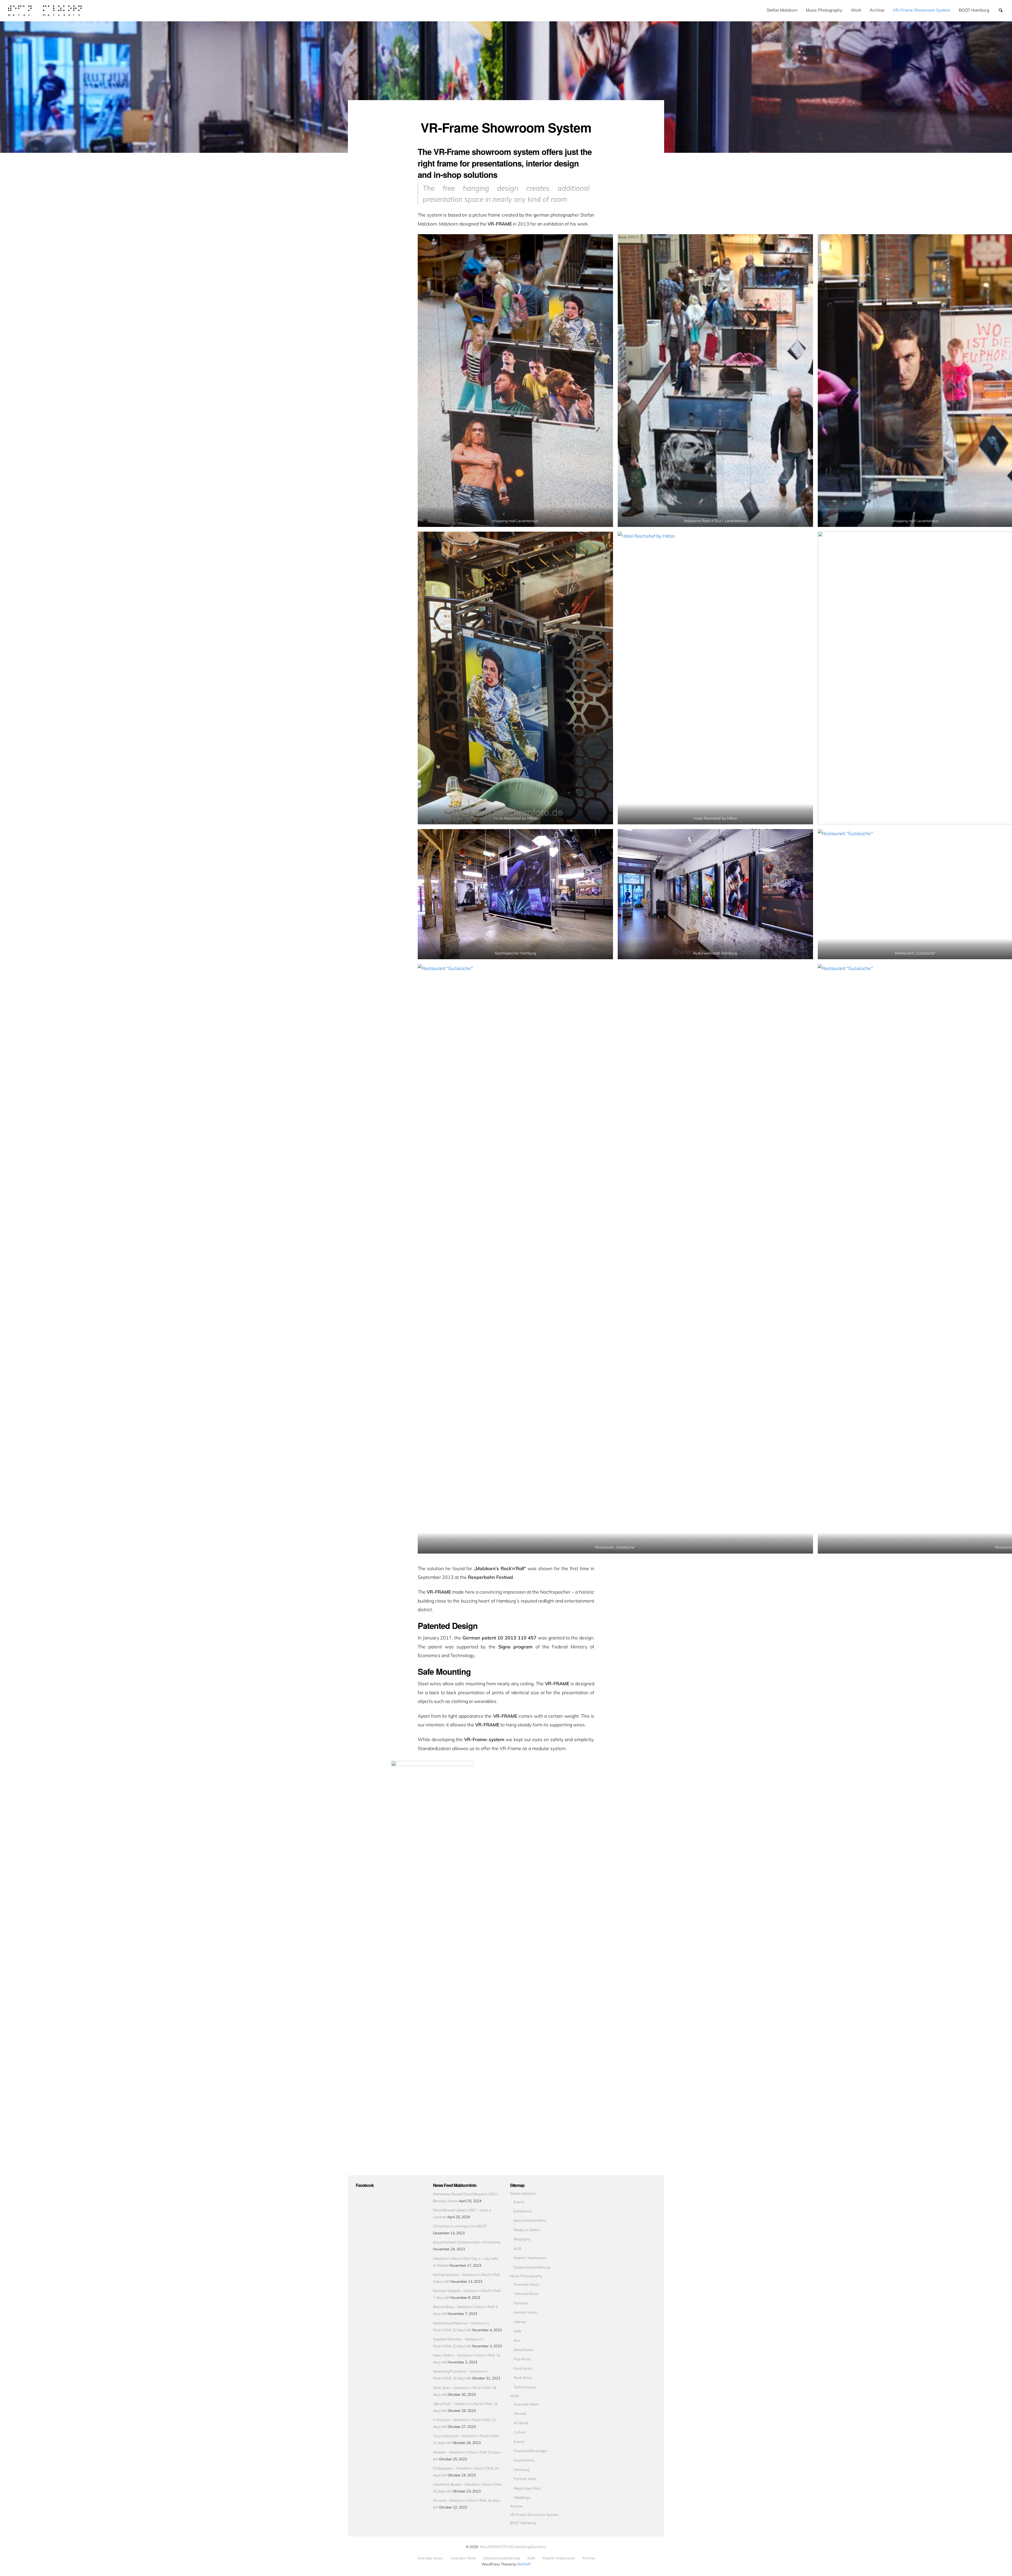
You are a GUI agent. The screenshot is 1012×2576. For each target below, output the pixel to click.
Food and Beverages (530, 2451)
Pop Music (522, 2359)
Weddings (522, 2497)
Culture (520, 2432)
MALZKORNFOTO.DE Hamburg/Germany (513, 2547)
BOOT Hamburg (974, 10)
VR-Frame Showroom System (922, 10)
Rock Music (523, 2377)
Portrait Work (525, 2479)
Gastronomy (524, 2460)
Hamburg (521, 2469)
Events (519, 2202)
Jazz (517, 2340)
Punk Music (523, 2368)
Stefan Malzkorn (782, 10)
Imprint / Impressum (530, 2258)
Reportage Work (527, 2488)
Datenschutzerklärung (532, 2267)
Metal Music (524, 2350)
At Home (521, 2423)
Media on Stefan (527, 2230)
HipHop (520, 2322)
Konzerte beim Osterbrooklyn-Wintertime (467, 2242)
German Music (526, 2312)
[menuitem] (782, 10)
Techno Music (525, 2387)
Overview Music (527, 2284)
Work (856, 10)
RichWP (524, 2564)
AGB (517, 2248)
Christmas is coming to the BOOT (460, 2226)
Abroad (520, 2413)
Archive (877, 10)
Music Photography (824, 10)
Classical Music (526, 2293)
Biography (522, 2239)
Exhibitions (523, 2211)
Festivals (521, 2303)
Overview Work (526, 2404)
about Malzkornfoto (530, 2220)
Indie (517, 2331)
